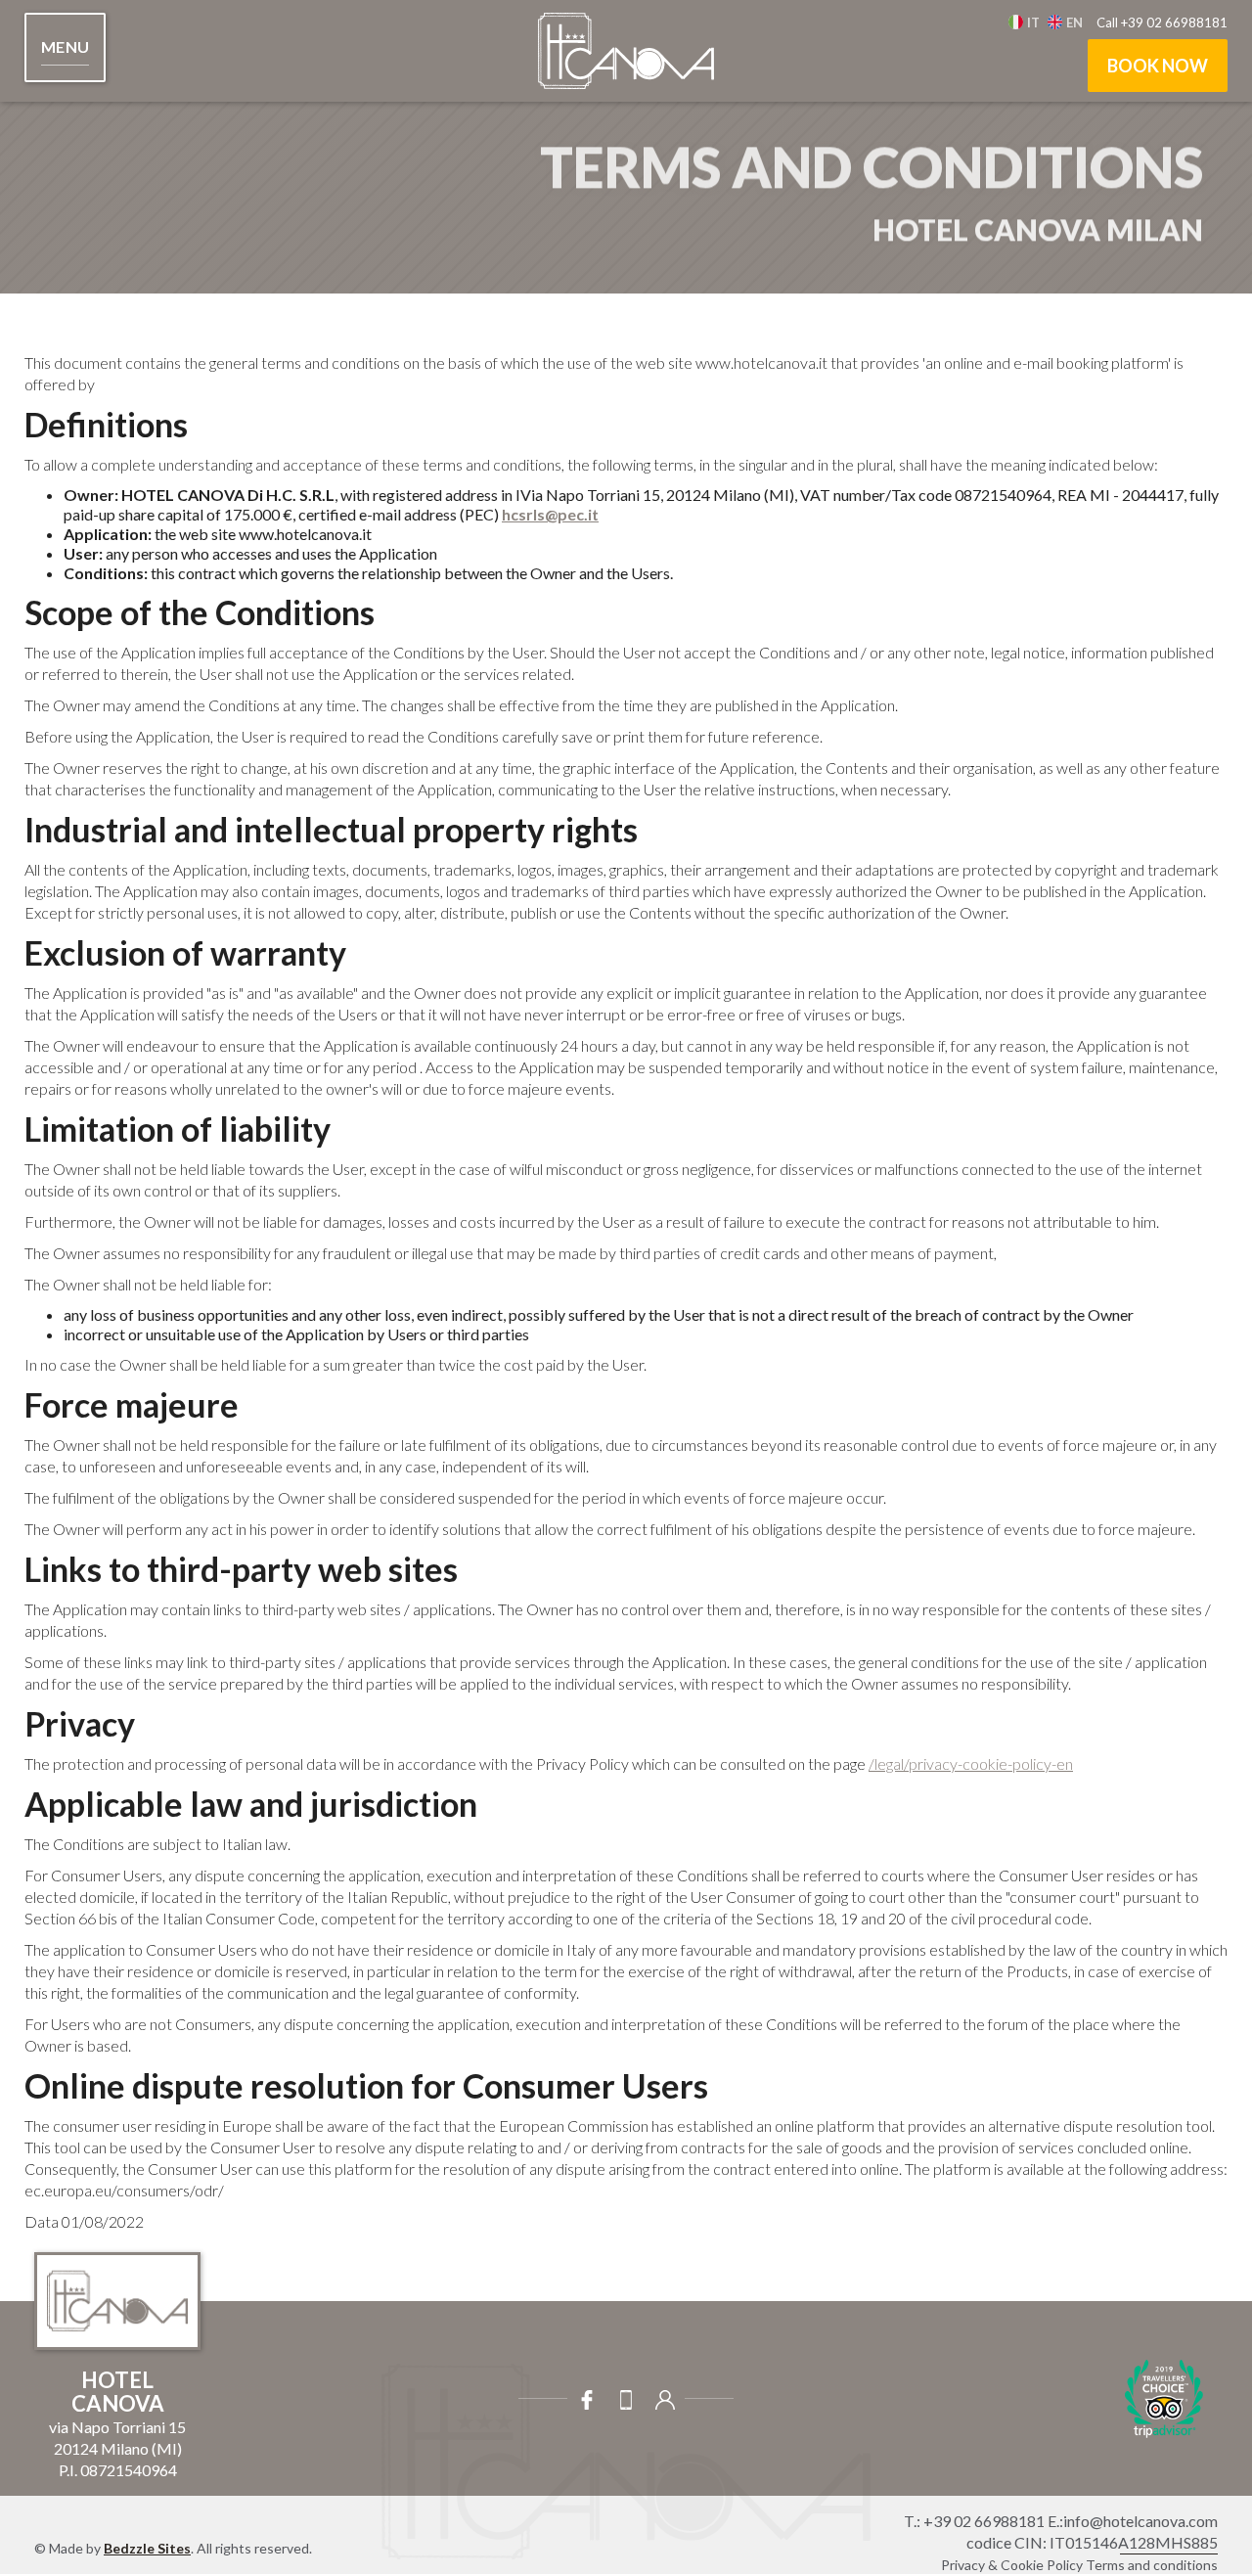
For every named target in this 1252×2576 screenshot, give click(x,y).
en (1074, 23)
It (1033, 23)
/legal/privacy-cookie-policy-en (971, 1763)
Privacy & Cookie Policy (1012, 2565)
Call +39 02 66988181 (1162, 23)
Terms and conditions (1152, 2565)
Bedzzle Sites (147, 2548)
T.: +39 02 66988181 (974, 2521)
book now (1158, 66)
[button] (65, 47)
